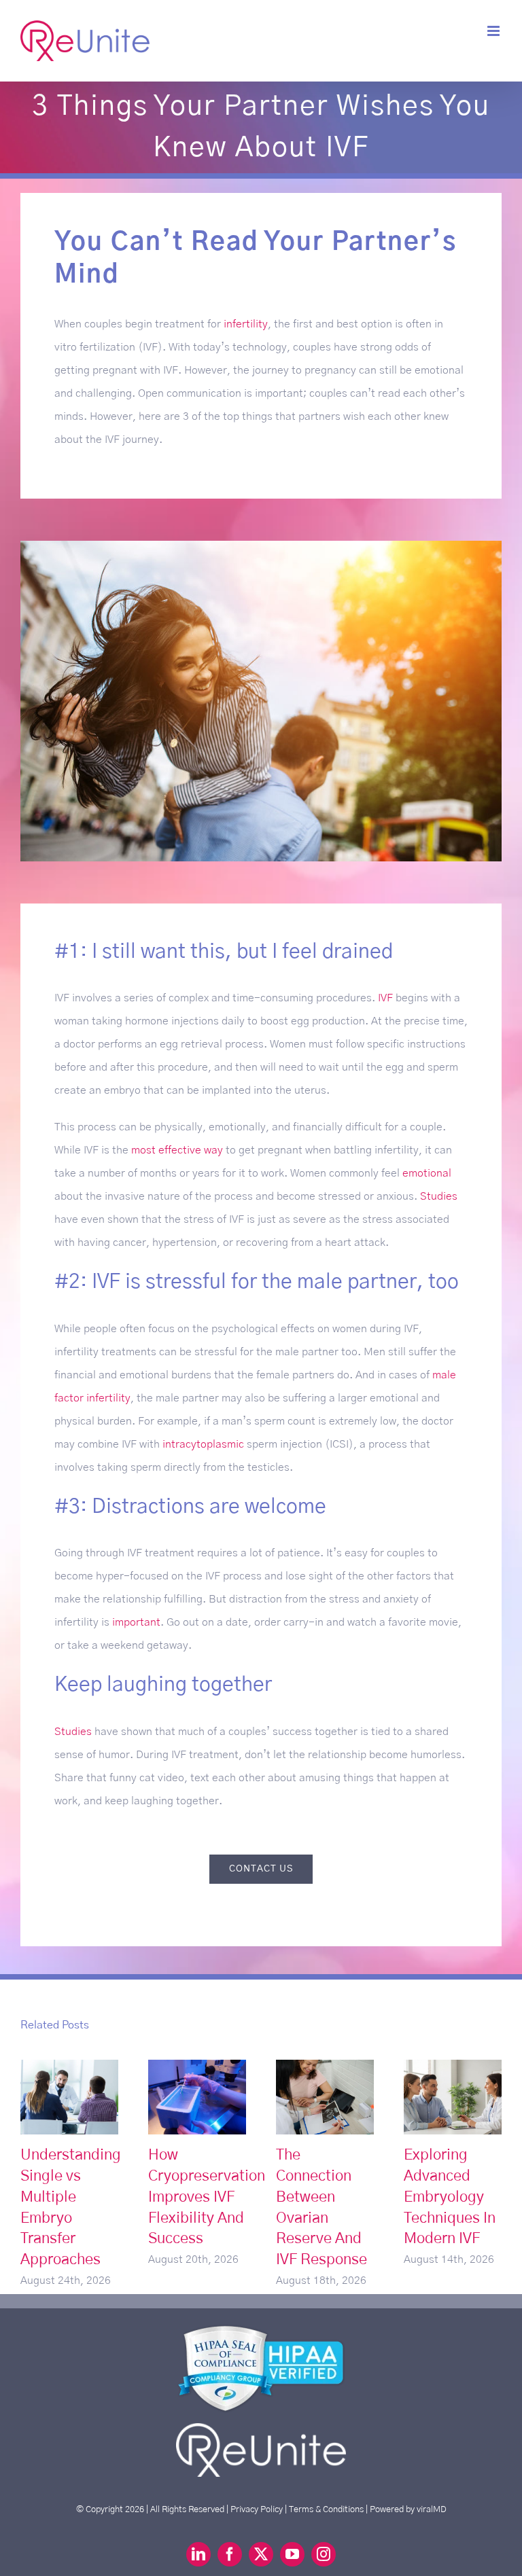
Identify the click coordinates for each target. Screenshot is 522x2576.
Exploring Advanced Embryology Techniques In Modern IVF (453, 2097)
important (136, 1622)
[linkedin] (198, 2554)
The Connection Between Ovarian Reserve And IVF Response (325, 2097)
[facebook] (230, 2554)
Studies (439, 1196)
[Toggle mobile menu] (494, 31)
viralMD (432, 2509)
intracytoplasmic (203, 1444)
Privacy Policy (257, 2509)
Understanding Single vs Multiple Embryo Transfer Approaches (70, 2097)
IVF (385, 998)
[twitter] (261, 2554)
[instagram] (324, 2554)
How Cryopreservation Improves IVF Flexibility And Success (197, 2097)
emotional (427, 1173)
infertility (246, 324)
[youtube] (292, 2554)
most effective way (177, 1150)
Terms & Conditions (326, 2509)
